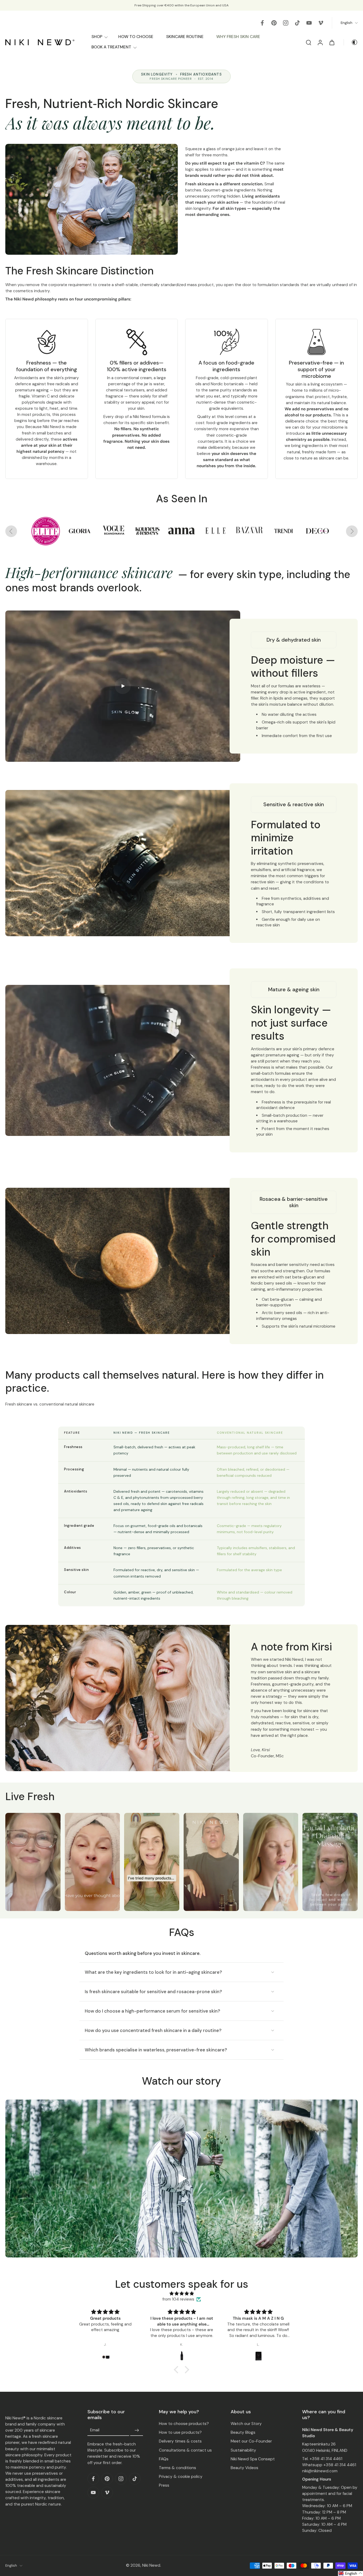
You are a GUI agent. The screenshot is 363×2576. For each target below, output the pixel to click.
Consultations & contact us (185, 2450)
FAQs (164, 2459)
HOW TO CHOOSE (136, 37)
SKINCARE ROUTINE (185, 37)
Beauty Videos (244, 2468)
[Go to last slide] (11, 531)
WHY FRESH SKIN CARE (238, 37)
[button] (33, 1862)
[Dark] (351, 42)
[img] (181, 2294)
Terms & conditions (178, 2468)
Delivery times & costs (180, 2441)
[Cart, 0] (332, 42)
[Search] (309, 42)
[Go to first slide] (352, 531)
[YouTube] (309, 23)
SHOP (97, 37)
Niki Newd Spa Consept (253, 2459)
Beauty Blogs (243, 2432)
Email (95, 2430)
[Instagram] (286, 23)
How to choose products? (184, 2424)
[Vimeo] (321, 23)
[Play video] (181, 2178)
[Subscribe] (137, 2430)
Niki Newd (151, 2565)
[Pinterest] (274, 23)
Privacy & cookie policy (181, 2477)
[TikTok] (297, 23)
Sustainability (243, 2450)
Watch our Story (246, 2424)
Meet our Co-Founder (251, 2441)
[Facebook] (262, 23)
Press (164, 2485)
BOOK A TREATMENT (111, 47)
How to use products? (180, 2432)
